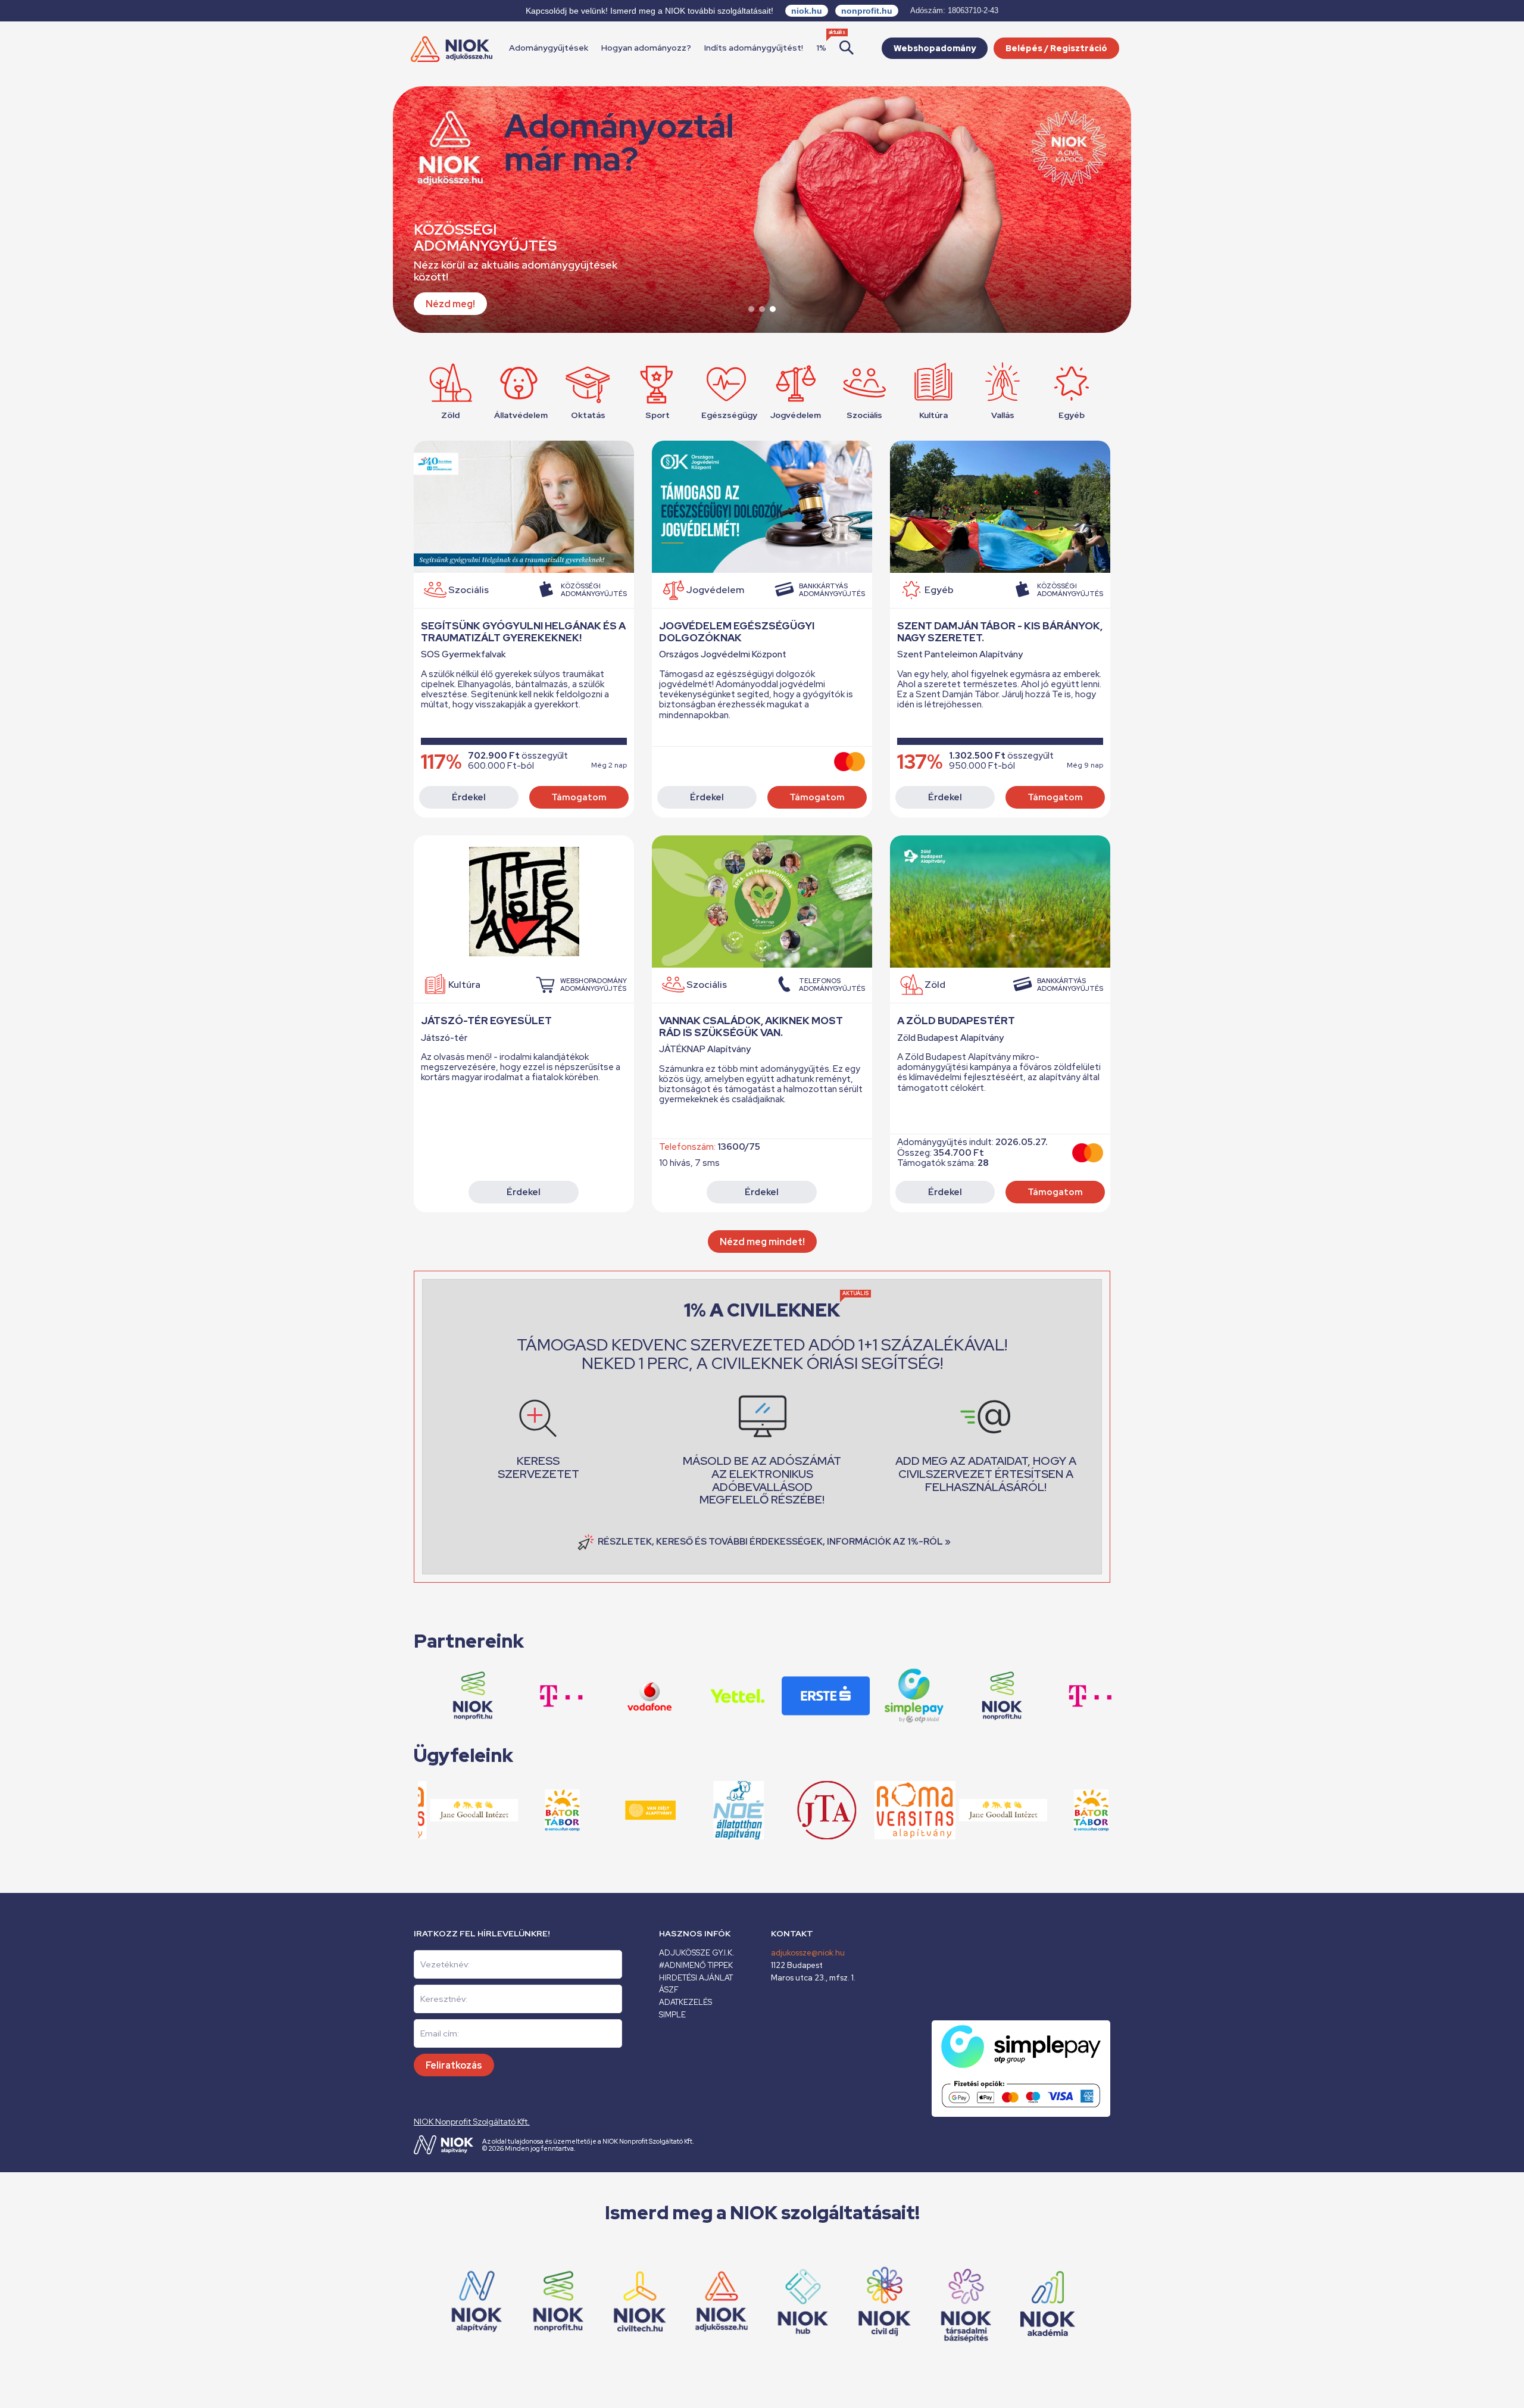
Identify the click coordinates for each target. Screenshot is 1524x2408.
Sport (658, 415)
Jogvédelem (795, 415)
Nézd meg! (450, 304)
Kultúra (933, 415)
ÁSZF (669, 1990)
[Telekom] (1034, 1696)
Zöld (450, 415)
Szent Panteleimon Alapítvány (960, 655)
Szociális (864, 415)
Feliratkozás (454, 2065)
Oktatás (588, 415)
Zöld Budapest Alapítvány (950, 1038)
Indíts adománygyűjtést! (754, 48)
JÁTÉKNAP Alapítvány (705, 1049)
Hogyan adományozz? (646, 48)
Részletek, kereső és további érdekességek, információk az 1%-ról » (774, 1542)
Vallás (1003, 415)
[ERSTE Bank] (770, 1696)
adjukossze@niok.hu (808, 1953)
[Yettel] (682, 1696)
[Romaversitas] (860, 1810)
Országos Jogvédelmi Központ (723, 655)
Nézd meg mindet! (762, 1242)
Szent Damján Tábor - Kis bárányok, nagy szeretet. (1000, 632)
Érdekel (469, 797)
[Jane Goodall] (419, 1810)
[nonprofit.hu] (946, 1696)
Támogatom (579, 797)
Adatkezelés (686, 2002)
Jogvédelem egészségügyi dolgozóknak (737, 632)
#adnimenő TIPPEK (696, 1965)
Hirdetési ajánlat (696, 1978)
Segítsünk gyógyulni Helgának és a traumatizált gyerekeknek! (523, 632)
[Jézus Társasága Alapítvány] (771, 1810)
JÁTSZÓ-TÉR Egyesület (486, 1021)
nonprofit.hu (867, 11)
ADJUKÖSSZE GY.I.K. (697, 1953)
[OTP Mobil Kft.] (858, 1696)
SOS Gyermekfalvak (463, 655)
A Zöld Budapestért (956, 1021)
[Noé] (683, 1810)
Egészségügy (726, 415)
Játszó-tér (444, 1038)
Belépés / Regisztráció (1056, 48)
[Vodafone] (594, 1696)
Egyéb (1072, 415)
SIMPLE (672, 2015)
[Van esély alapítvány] (595, 1810)
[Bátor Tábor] (1036, 1810)
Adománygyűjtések (549, 48)
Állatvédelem (519, 415)
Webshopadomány (935, 48)
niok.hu (807, 11)
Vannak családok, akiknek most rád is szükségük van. (751, 1027)
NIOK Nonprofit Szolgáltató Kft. (472, 2122)
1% (821, 48)
